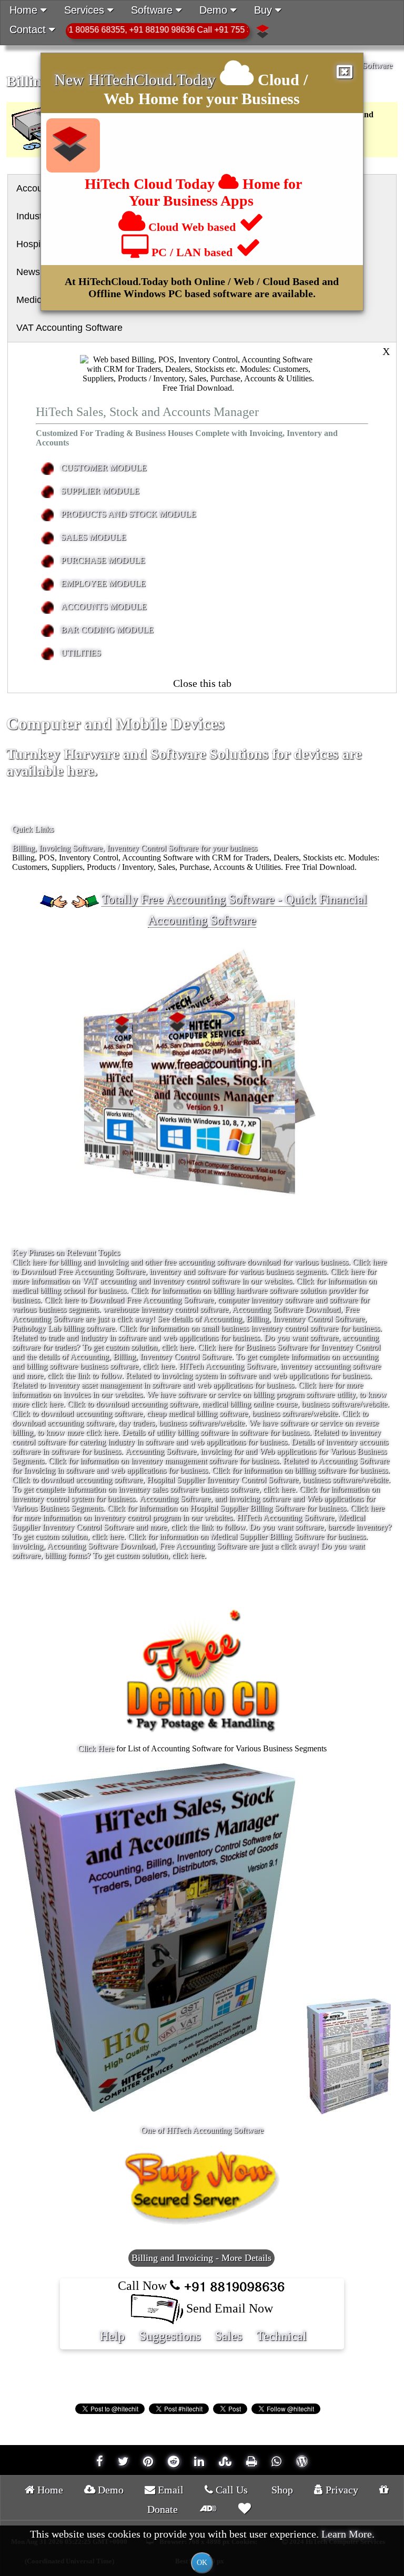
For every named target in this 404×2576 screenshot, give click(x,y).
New (71, 80)
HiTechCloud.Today (152, 80)
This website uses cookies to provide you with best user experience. (202, 2547)
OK (202, 2563)
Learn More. (348, 2534)
